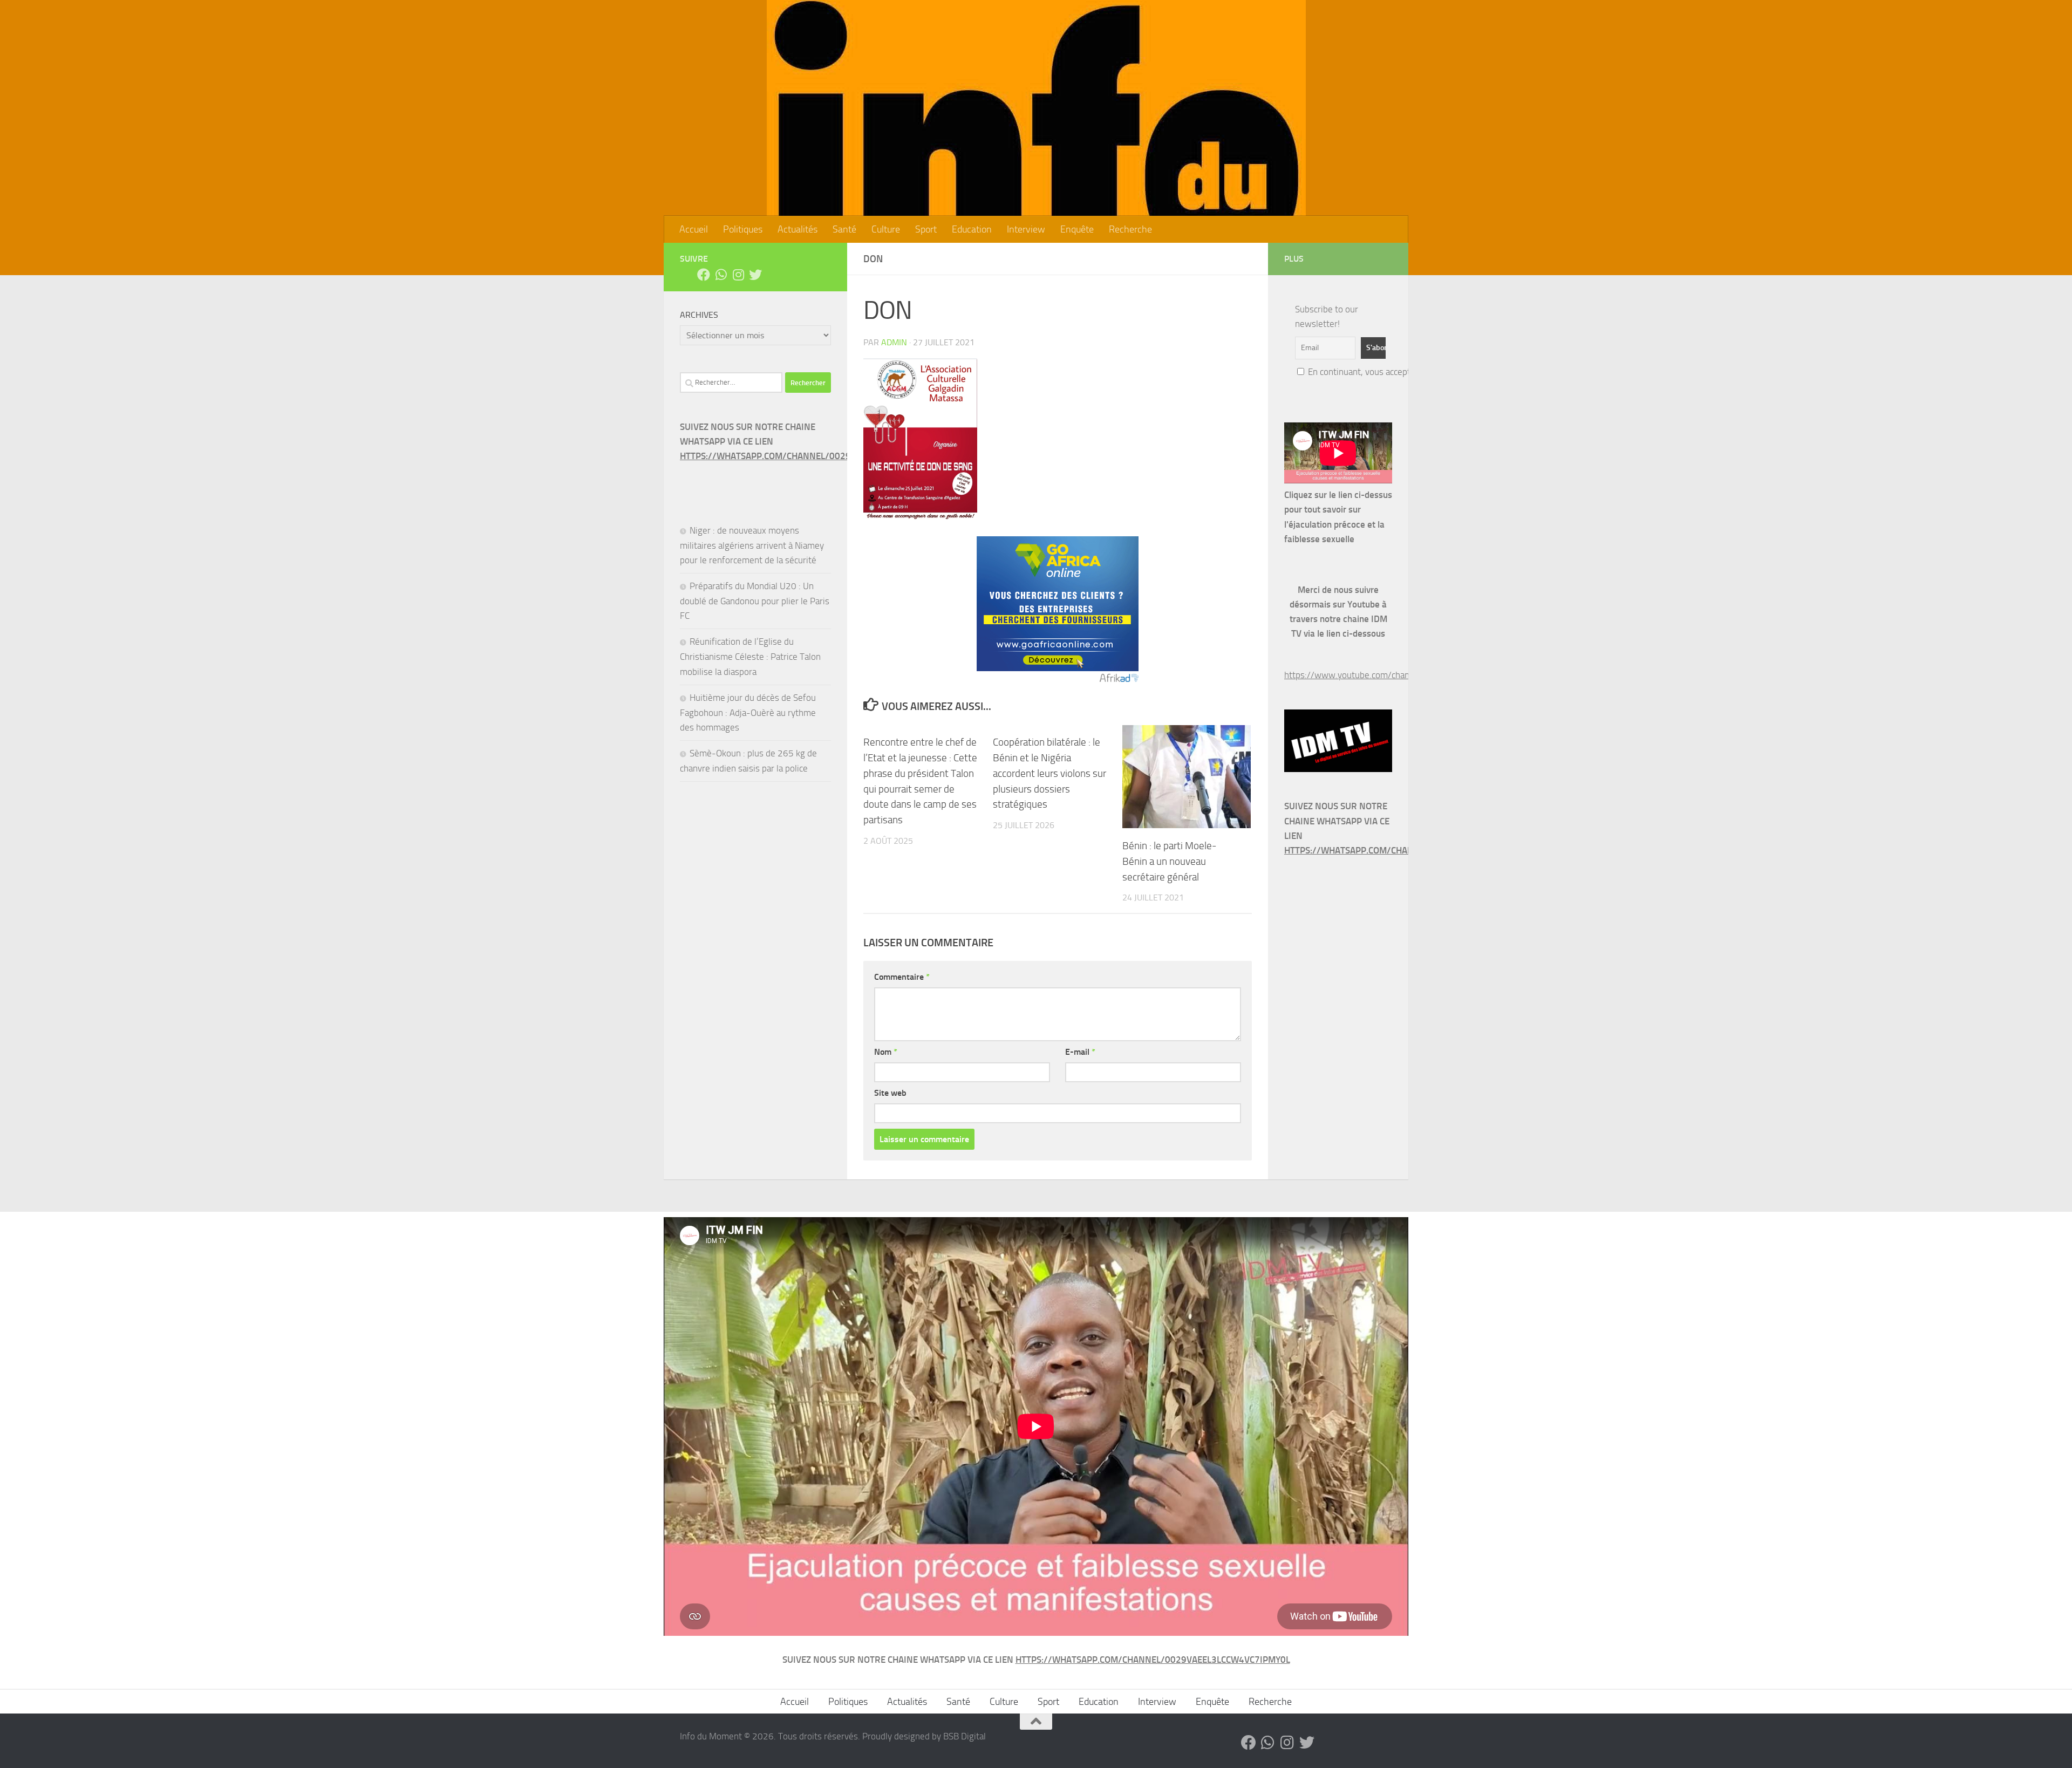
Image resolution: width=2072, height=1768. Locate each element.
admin (894, 342)
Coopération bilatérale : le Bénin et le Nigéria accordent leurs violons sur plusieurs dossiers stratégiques (1049, 773)
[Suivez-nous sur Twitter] (755, 275)
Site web (890, 1093)
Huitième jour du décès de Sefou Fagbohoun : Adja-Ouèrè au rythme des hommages (748, 712)
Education (972, 229)
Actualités (798, 229)
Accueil (694, 229)
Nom (886, 1052)
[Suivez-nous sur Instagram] (738, 275)
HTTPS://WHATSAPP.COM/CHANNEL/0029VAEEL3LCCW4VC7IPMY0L (817, 456)
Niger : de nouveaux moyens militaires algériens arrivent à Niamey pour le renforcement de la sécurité (752, 545)
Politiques (743, 229)
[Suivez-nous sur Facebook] (704, 275)
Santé (844, 229)
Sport (926, 229)
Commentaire (902, 977)
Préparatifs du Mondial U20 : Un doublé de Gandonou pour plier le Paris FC (755, 601)
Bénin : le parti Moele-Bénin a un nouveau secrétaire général (1169, 861)
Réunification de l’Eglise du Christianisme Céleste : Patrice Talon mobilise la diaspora (750, 656)
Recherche (1130, 229)
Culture (886, 229)
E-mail (1080, 1052)
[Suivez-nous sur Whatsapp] (721, 275)
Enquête (1077, 229)
